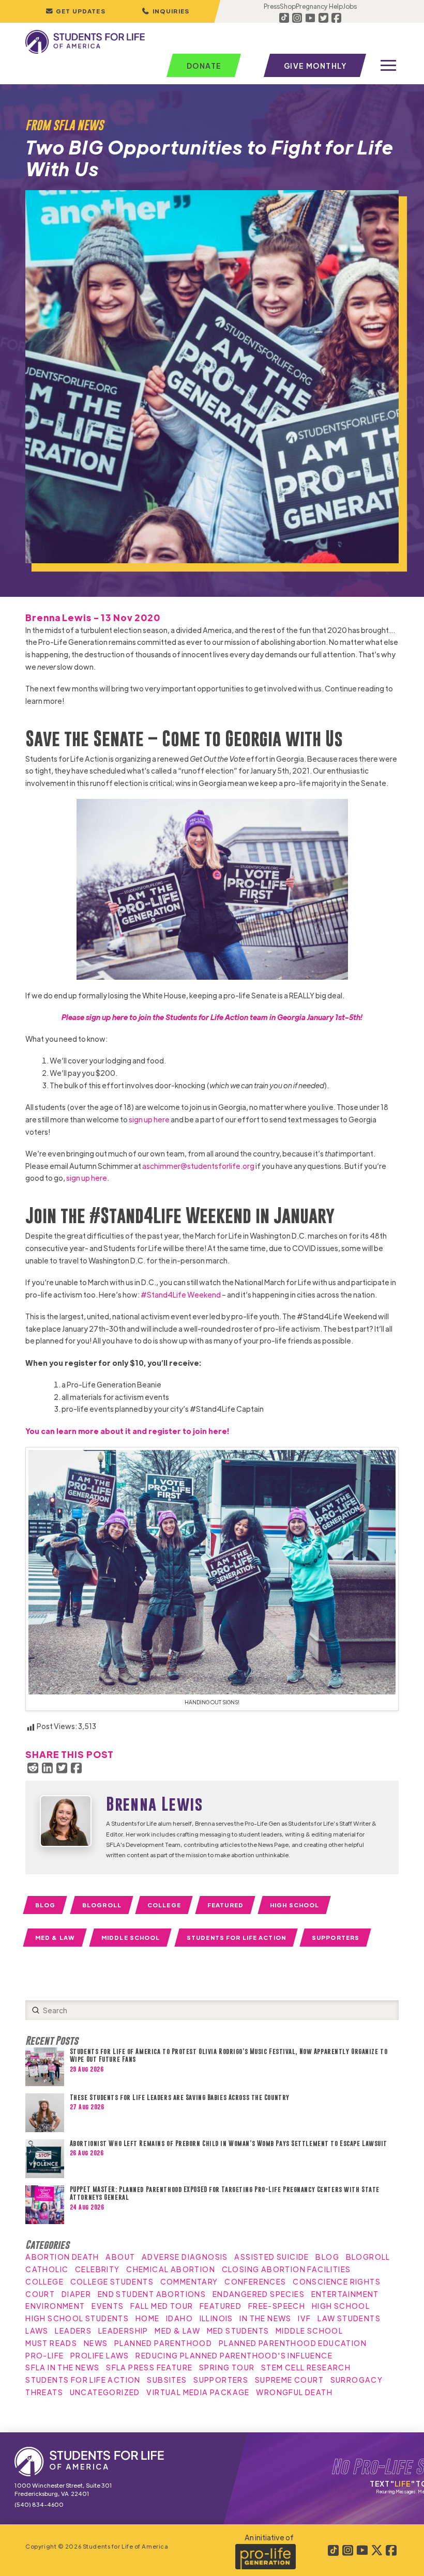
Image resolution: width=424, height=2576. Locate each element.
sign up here (149, 1119)
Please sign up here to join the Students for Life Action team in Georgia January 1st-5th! (212, 1017)
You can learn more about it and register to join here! (127, 1431)
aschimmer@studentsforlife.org (198, 1166)
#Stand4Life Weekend (181, 1294)
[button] (165, 11)
